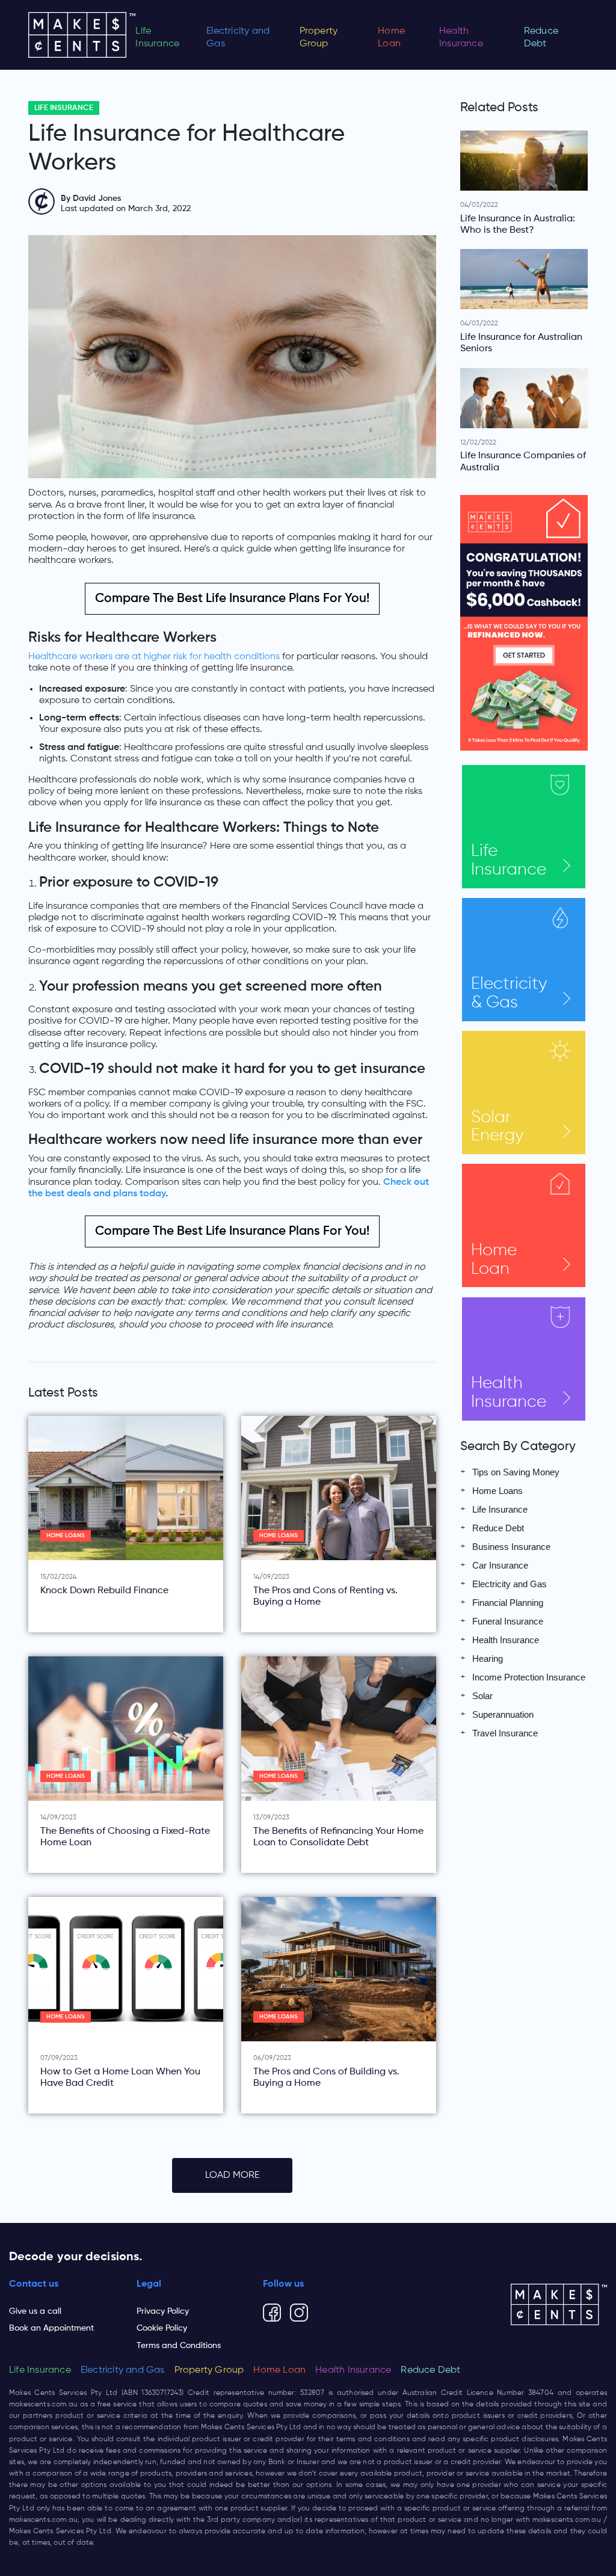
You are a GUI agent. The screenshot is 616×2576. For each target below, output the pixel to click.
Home (494, 1260)
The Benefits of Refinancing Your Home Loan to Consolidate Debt (338, 1837)
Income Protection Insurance (529, 1677)
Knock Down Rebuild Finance (104, 1591)
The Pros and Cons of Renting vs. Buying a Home (325, 1597)
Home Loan (391, 38)
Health (509, 1393)
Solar (497, 1127)
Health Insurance (461, 38)
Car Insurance (500, 1565)
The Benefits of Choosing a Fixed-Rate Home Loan (125, 1837)
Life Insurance (157, 38)
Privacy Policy (163, 2311)
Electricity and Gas (238, 38)
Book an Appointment (51, 2328)
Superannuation (503, 1714)
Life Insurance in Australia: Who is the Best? (518, 225)
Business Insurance (511, 1547)
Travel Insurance (505, 1733)
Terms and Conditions (179, 2346)
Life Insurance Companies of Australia (523, 462)
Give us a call (35, 2311)
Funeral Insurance (508, 1621)
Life (509, 860)
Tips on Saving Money (516, 1472)
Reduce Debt (541, 38)
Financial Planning (508, 1603)
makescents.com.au (43, 2405)
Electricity (509, 993)
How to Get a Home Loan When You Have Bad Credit (120, 2078)
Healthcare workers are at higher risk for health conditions (154, 657)
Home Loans (66, 1536)
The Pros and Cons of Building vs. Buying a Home (326, 2078)
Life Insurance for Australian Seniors (521, 343)
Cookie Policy (162, 2328)
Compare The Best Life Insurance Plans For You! (232, 599)
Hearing (488, 1658)
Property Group (319, 38)
